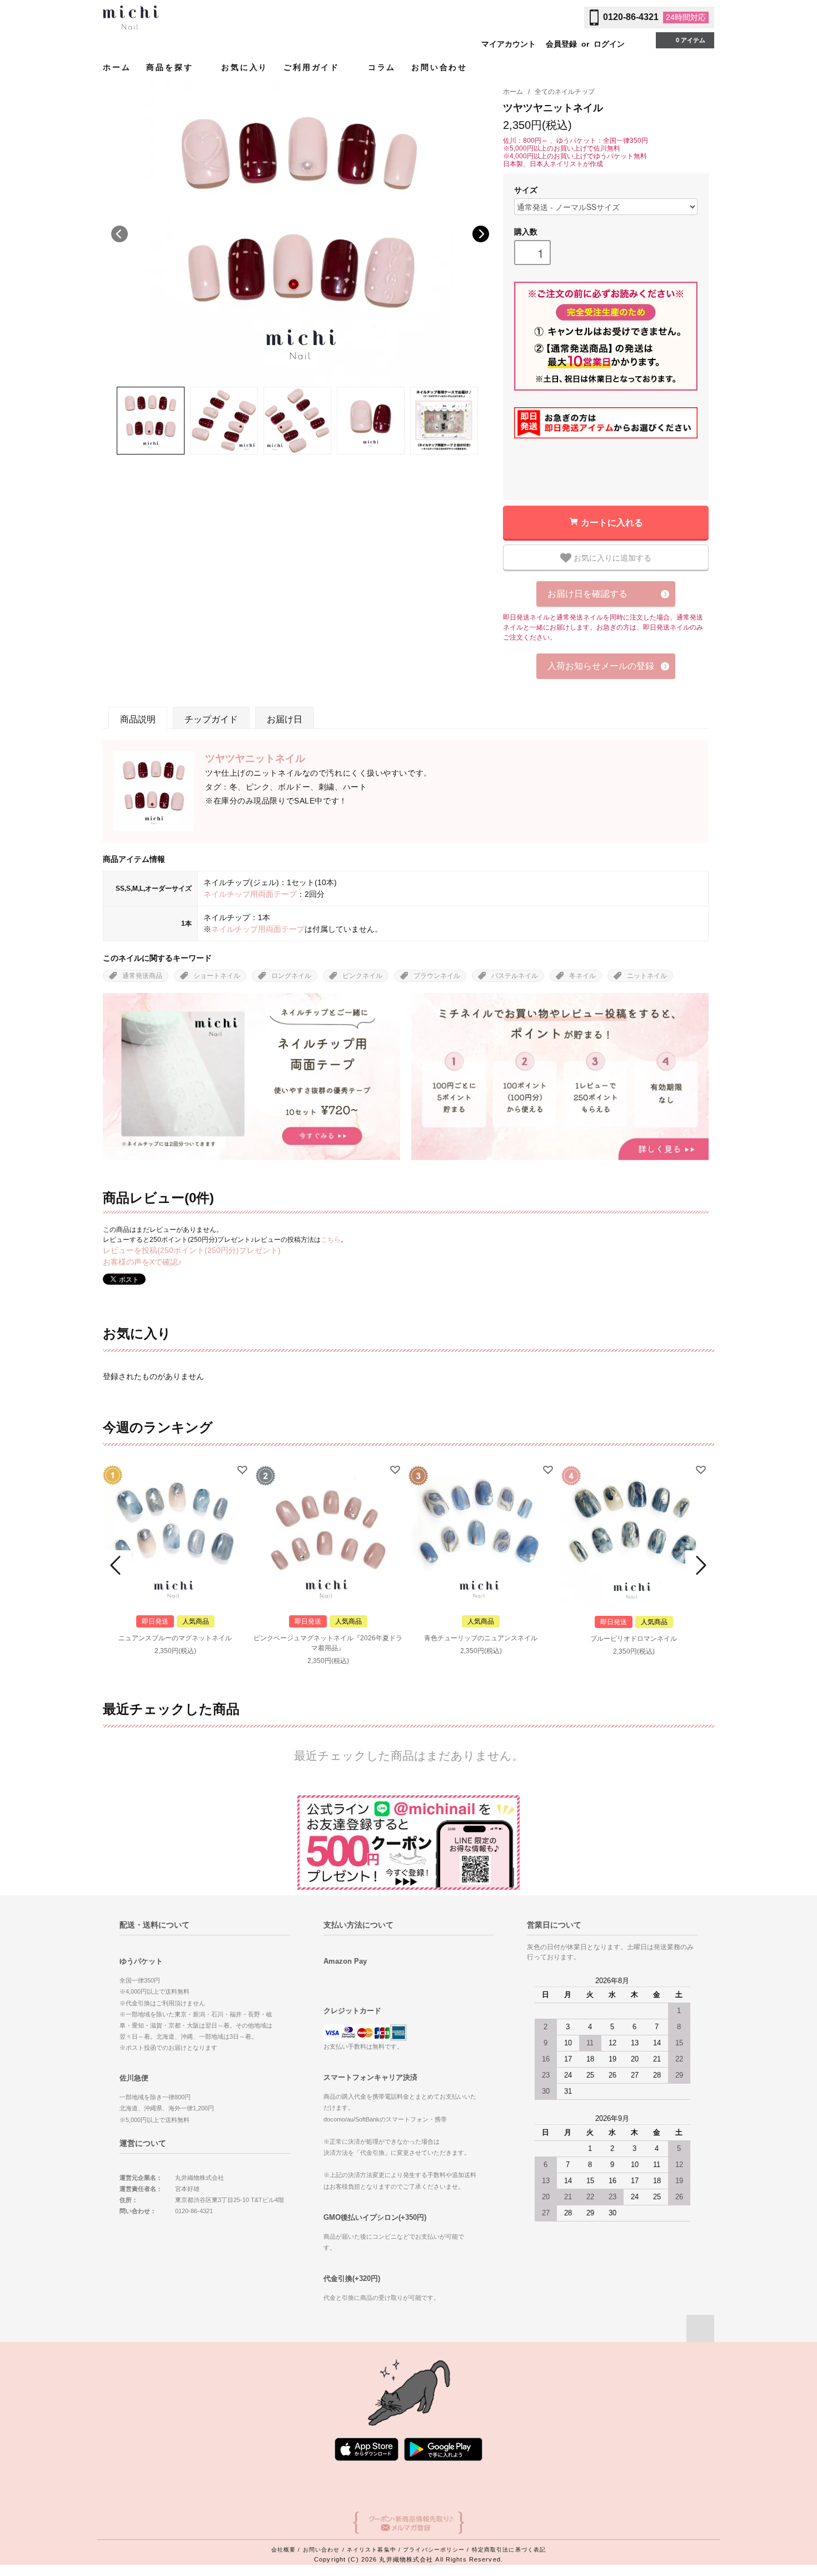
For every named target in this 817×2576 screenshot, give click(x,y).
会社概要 (283, 2550)
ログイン (609, 44)
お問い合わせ (439, 67)
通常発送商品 (142, 976)
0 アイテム (691, 40)
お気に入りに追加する (611, 557)
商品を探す (171, 67)
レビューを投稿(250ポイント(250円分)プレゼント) (192, 1250)
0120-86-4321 (631, 17)
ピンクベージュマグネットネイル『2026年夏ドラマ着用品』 (328, 1643)
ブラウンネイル (437, 976)
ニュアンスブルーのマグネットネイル (175, 1638)
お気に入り (245, 67)
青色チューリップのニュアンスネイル (481, 1638)
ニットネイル (647, 976)
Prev (117, 1565)
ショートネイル (217, 976)
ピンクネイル (362, 976)
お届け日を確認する (587, 594)
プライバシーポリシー (434, 2550)
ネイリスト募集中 (372, 2550)
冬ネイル (582, 976)
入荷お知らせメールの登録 (601, 666)
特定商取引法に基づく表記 (509, 2550)
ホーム (117, 67)
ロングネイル (291, 976)
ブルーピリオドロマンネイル (634, 1639)
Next (481, 234)
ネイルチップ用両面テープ (250, 894)
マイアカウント (509, 44)
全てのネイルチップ (565, 92)
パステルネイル (515, 976)
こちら (331, 1240)
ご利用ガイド (313, 67)
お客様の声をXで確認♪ (142, 1262)
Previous (119, 234)
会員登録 (561, 44)
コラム (382, 67)
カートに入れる (612, 522)
